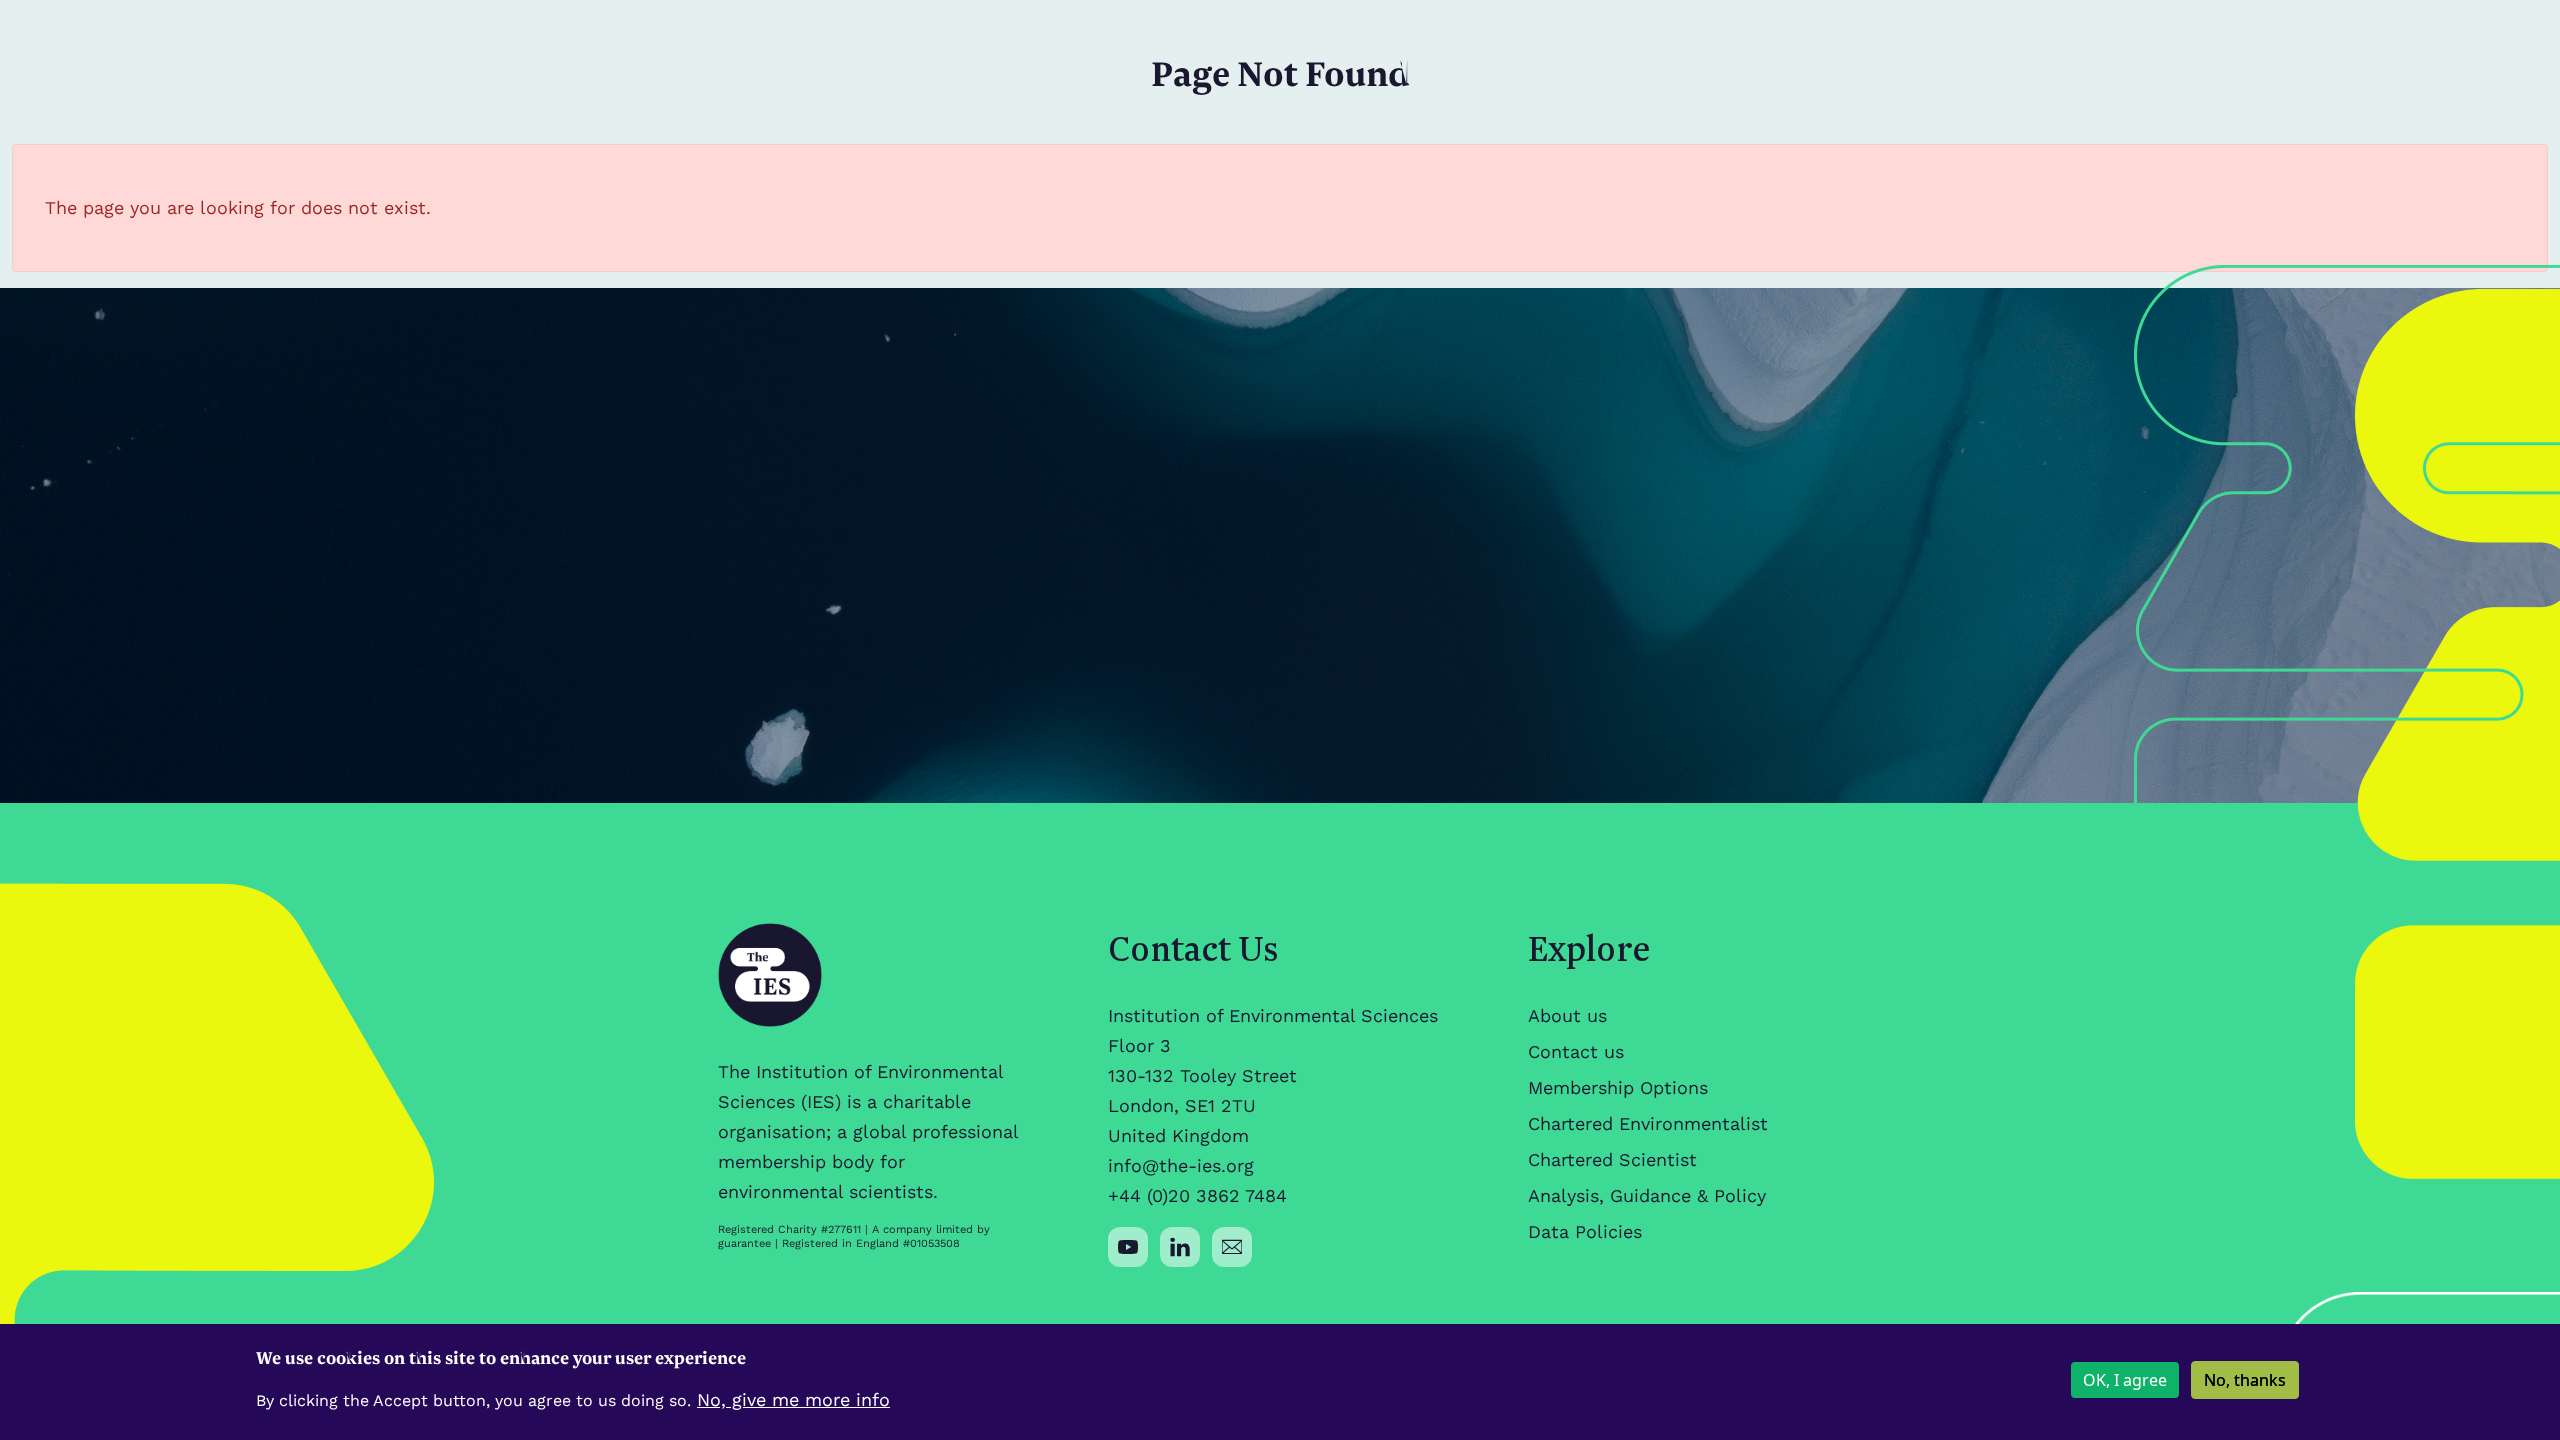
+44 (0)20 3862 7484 (1197, 1195)
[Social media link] (1128, 1247)
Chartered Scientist (1612, 1159)
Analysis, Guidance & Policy (1647, 1195)
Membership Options (1618, 1087)
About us (1567, 1015)
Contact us (1576, 1051)
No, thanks (2245, 1380)
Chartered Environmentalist (1648, 1123)
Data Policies (1585, 1231)
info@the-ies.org (1181, 1165)
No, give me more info (793, 1399)
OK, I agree (2125, 1380)
